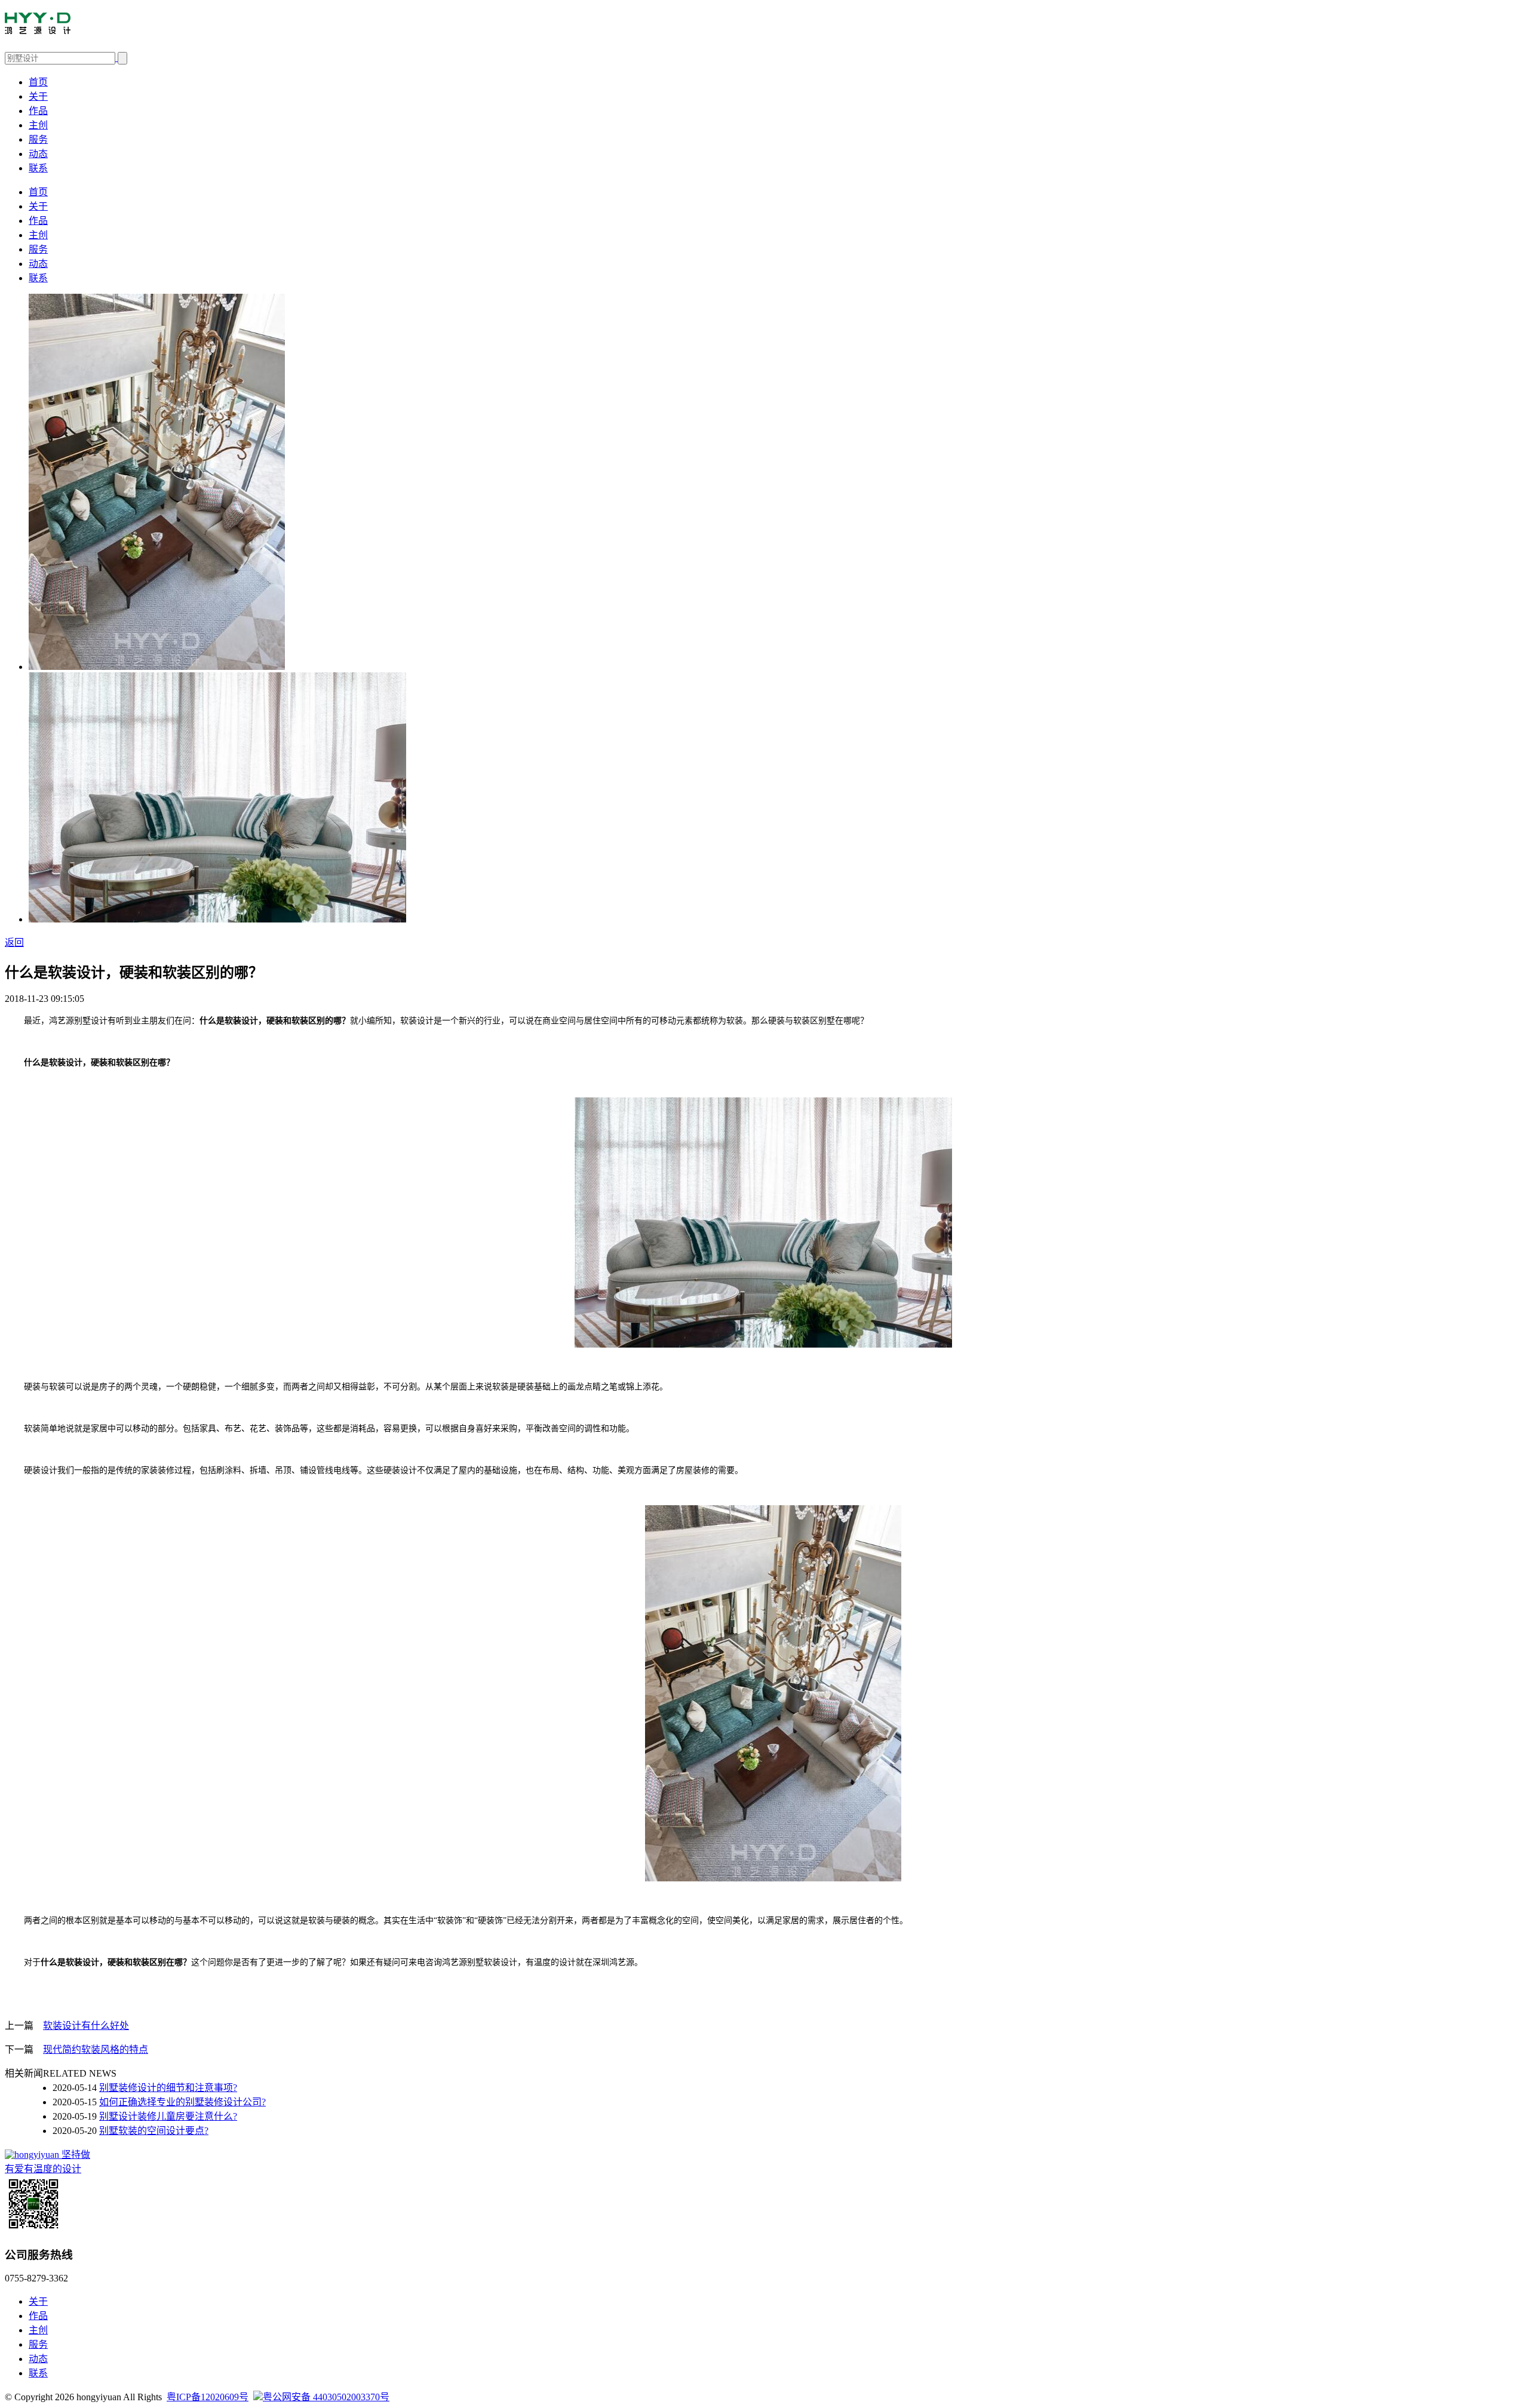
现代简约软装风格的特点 (96, 2049)
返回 (14, 942)
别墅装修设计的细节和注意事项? (168, 2088)
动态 (38, 154)
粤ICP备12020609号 (208, 2397)
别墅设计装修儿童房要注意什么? (168, 2116)
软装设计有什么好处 (86, 2026)
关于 (38, 96)
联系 (38, 168)
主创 (38, 125)
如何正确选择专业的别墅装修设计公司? (182, 2102)
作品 (38, 111)
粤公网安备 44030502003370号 (326, 2397)
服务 (38, 139)
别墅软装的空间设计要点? (154, 2131)
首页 (38, 82)
